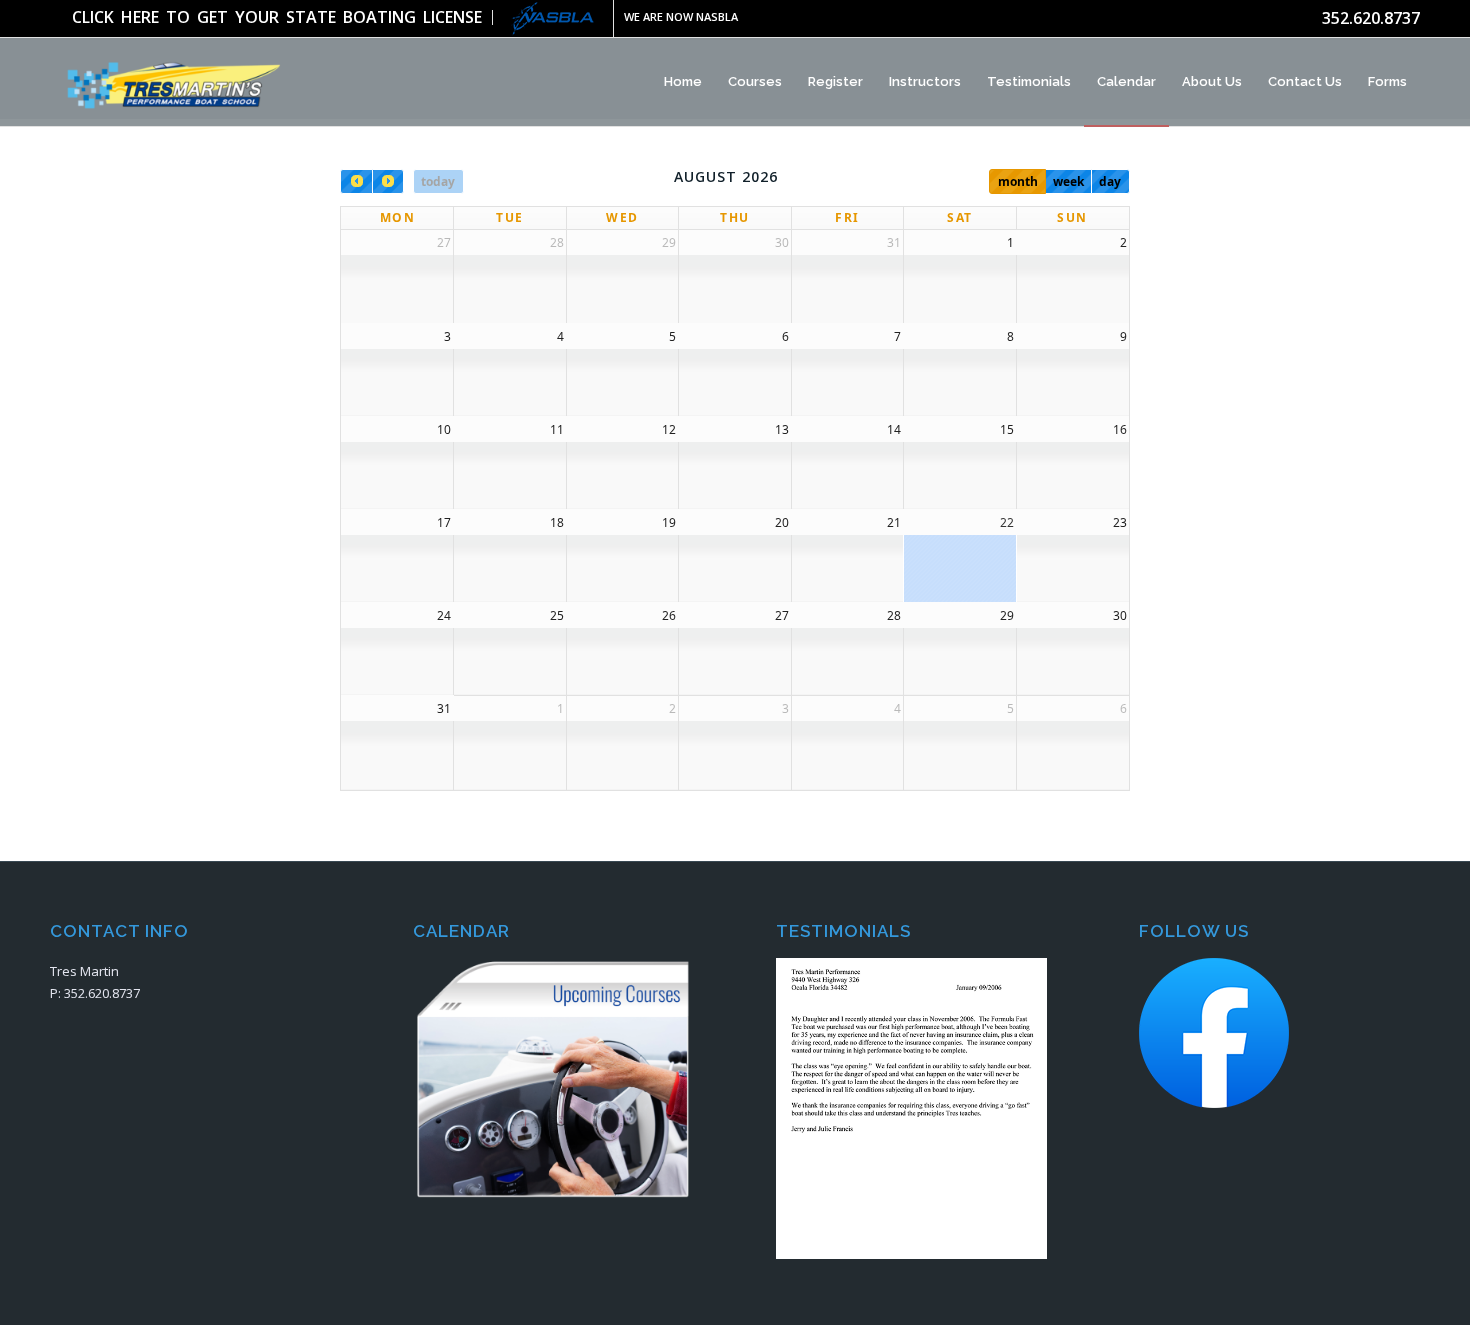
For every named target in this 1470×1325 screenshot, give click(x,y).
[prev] (356, 181)
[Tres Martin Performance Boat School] (169, 82)
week (1068, 181)
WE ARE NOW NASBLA (681, 16)
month (1018, 181)
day (1110, 181)
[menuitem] (282, 17)
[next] (388, 181)
